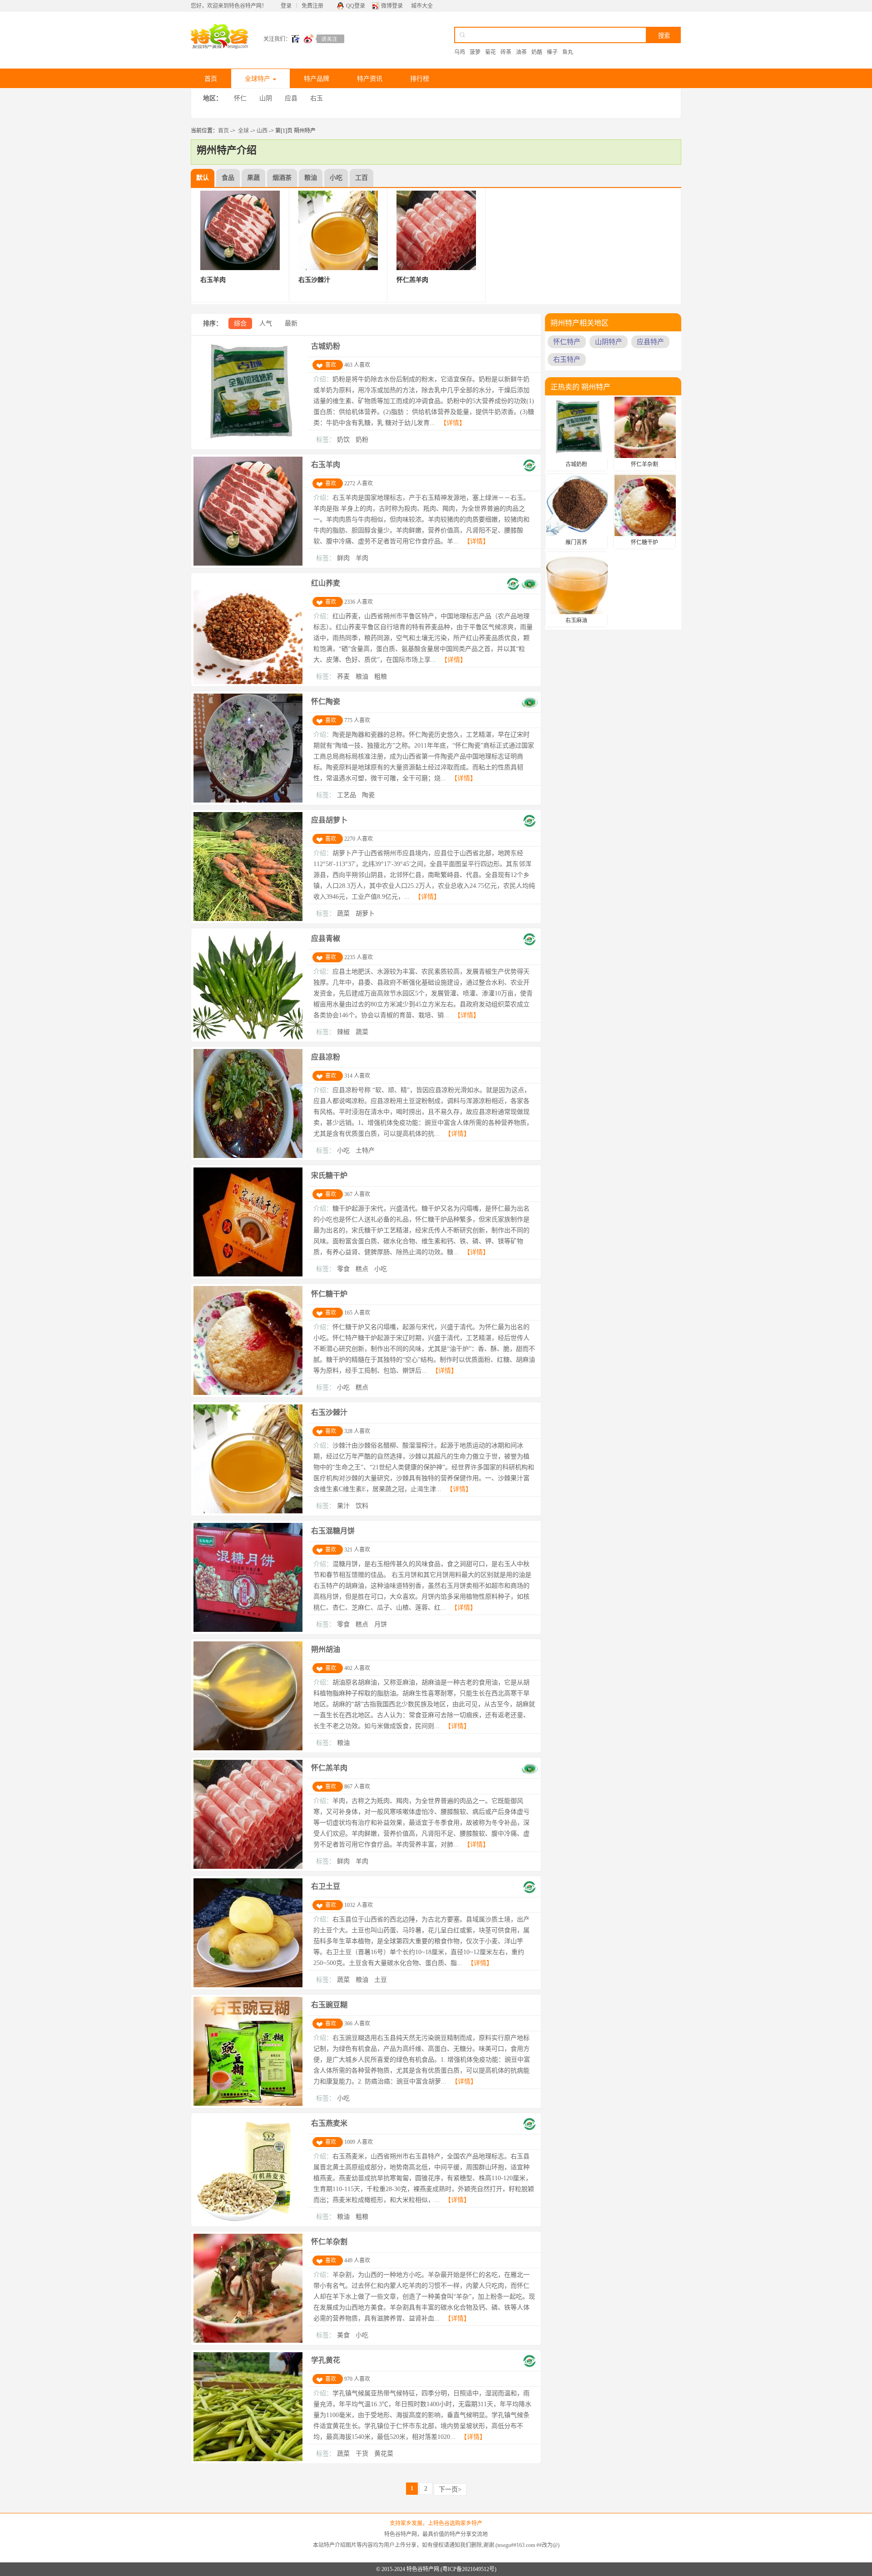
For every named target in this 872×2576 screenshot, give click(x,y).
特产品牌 (317, 79)
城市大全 (422, 6)
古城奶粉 (326, 346)
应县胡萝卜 (329, 820)
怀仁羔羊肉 (329, 1768)
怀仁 (240, 98)
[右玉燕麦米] (248, 2222)
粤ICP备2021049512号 (468, 2569)
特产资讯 (370, 79)
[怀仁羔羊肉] (248, 1867)
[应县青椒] (248, 1038)
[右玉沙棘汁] (248, 1512)
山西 (262, 131)
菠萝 (475, 52)
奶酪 (537, 52)
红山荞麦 (326, 583)
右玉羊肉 (326, 465)
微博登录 (392, 6)
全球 (243, 131)
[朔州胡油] (248, 1749)
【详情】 (453, 423)
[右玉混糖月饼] (248, 1630)
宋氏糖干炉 (329, 1175)
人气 (266, 323)
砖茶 (506, 52)
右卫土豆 (326, 1886)
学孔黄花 (326, 2360)
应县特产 (650, 342)
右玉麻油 (576, 621)
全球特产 (258, 79)
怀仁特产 (567, 342)
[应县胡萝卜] (248, 919)
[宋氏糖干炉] (248, 1275)
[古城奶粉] (248, 445)
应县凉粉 (326, 1057)
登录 (286, 6)
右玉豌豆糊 (329, 2005)
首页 (211, 79)
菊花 (490, 52)
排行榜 (420, 79)
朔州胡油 (326, 1649)
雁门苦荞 (576, 542)
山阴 (266, 98)
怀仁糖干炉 (329, 1294)
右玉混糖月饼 (333, 1531)
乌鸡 (460, 52)
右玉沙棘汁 (329, 1412)
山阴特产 (609, 342)
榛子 (552, 52)
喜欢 (331, 365)
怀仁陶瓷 (326, 702)
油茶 (521, 52)
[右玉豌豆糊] (248, 2104)
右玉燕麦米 (329, 2123)
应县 (291, 98)
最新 (291, 323)
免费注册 (312, 6)
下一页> (450, 2490)
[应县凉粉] (248, 1156)
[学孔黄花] (248, 2459)
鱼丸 (568, 52)
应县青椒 (326, 938)
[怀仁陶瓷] (248, 801)
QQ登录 (356, 6)
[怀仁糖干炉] (248, 1393)
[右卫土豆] (248, 1985)
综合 (240, 323)
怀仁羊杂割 (329, 2242)
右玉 (317, 98)
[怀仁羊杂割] (248, 2341)
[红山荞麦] (248, 682)
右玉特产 (567, 360)
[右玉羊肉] (248, 564)
